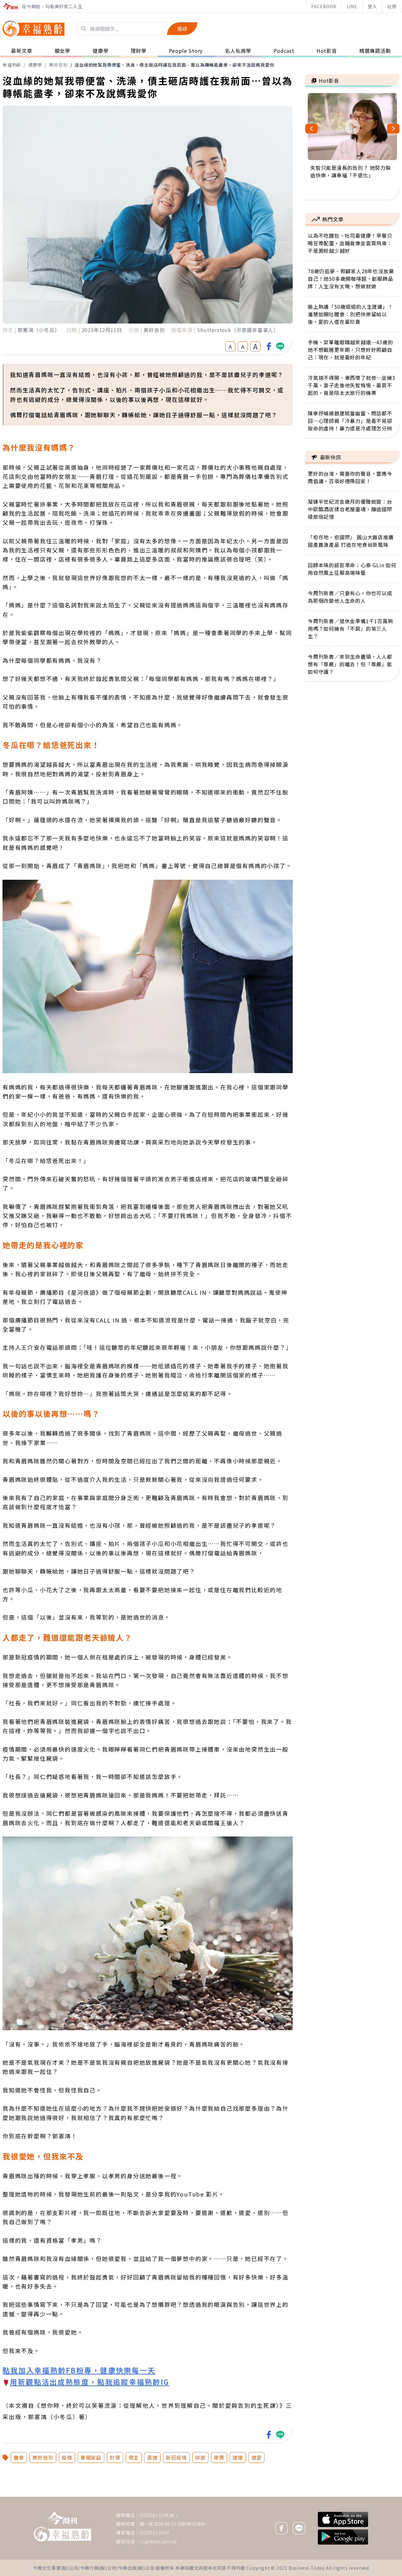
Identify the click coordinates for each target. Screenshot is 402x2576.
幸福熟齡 (12, 65)
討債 (115, 2457)
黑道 (152, 2457)
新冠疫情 (176, 2457)
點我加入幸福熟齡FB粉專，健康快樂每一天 (79, 2370)
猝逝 (200, 2457)
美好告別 (58, 65)
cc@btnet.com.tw (158, 2541)
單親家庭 (91, 2457)
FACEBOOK (324, 6)
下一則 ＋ (321, 2496)
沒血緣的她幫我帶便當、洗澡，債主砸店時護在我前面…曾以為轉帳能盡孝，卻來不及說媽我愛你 (174, 65)
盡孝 (19, 2457)
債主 (134, 2457)
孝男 (219, 2457)
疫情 (67, 2457)
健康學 (35, 65)
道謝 (238, 2457)
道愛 (257, 2457)
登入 (372, 6)
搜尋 (182, 29)
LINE (352, 6)
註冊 (392, 6)
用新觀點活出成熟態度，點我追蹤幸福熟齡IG (90, 2382)
